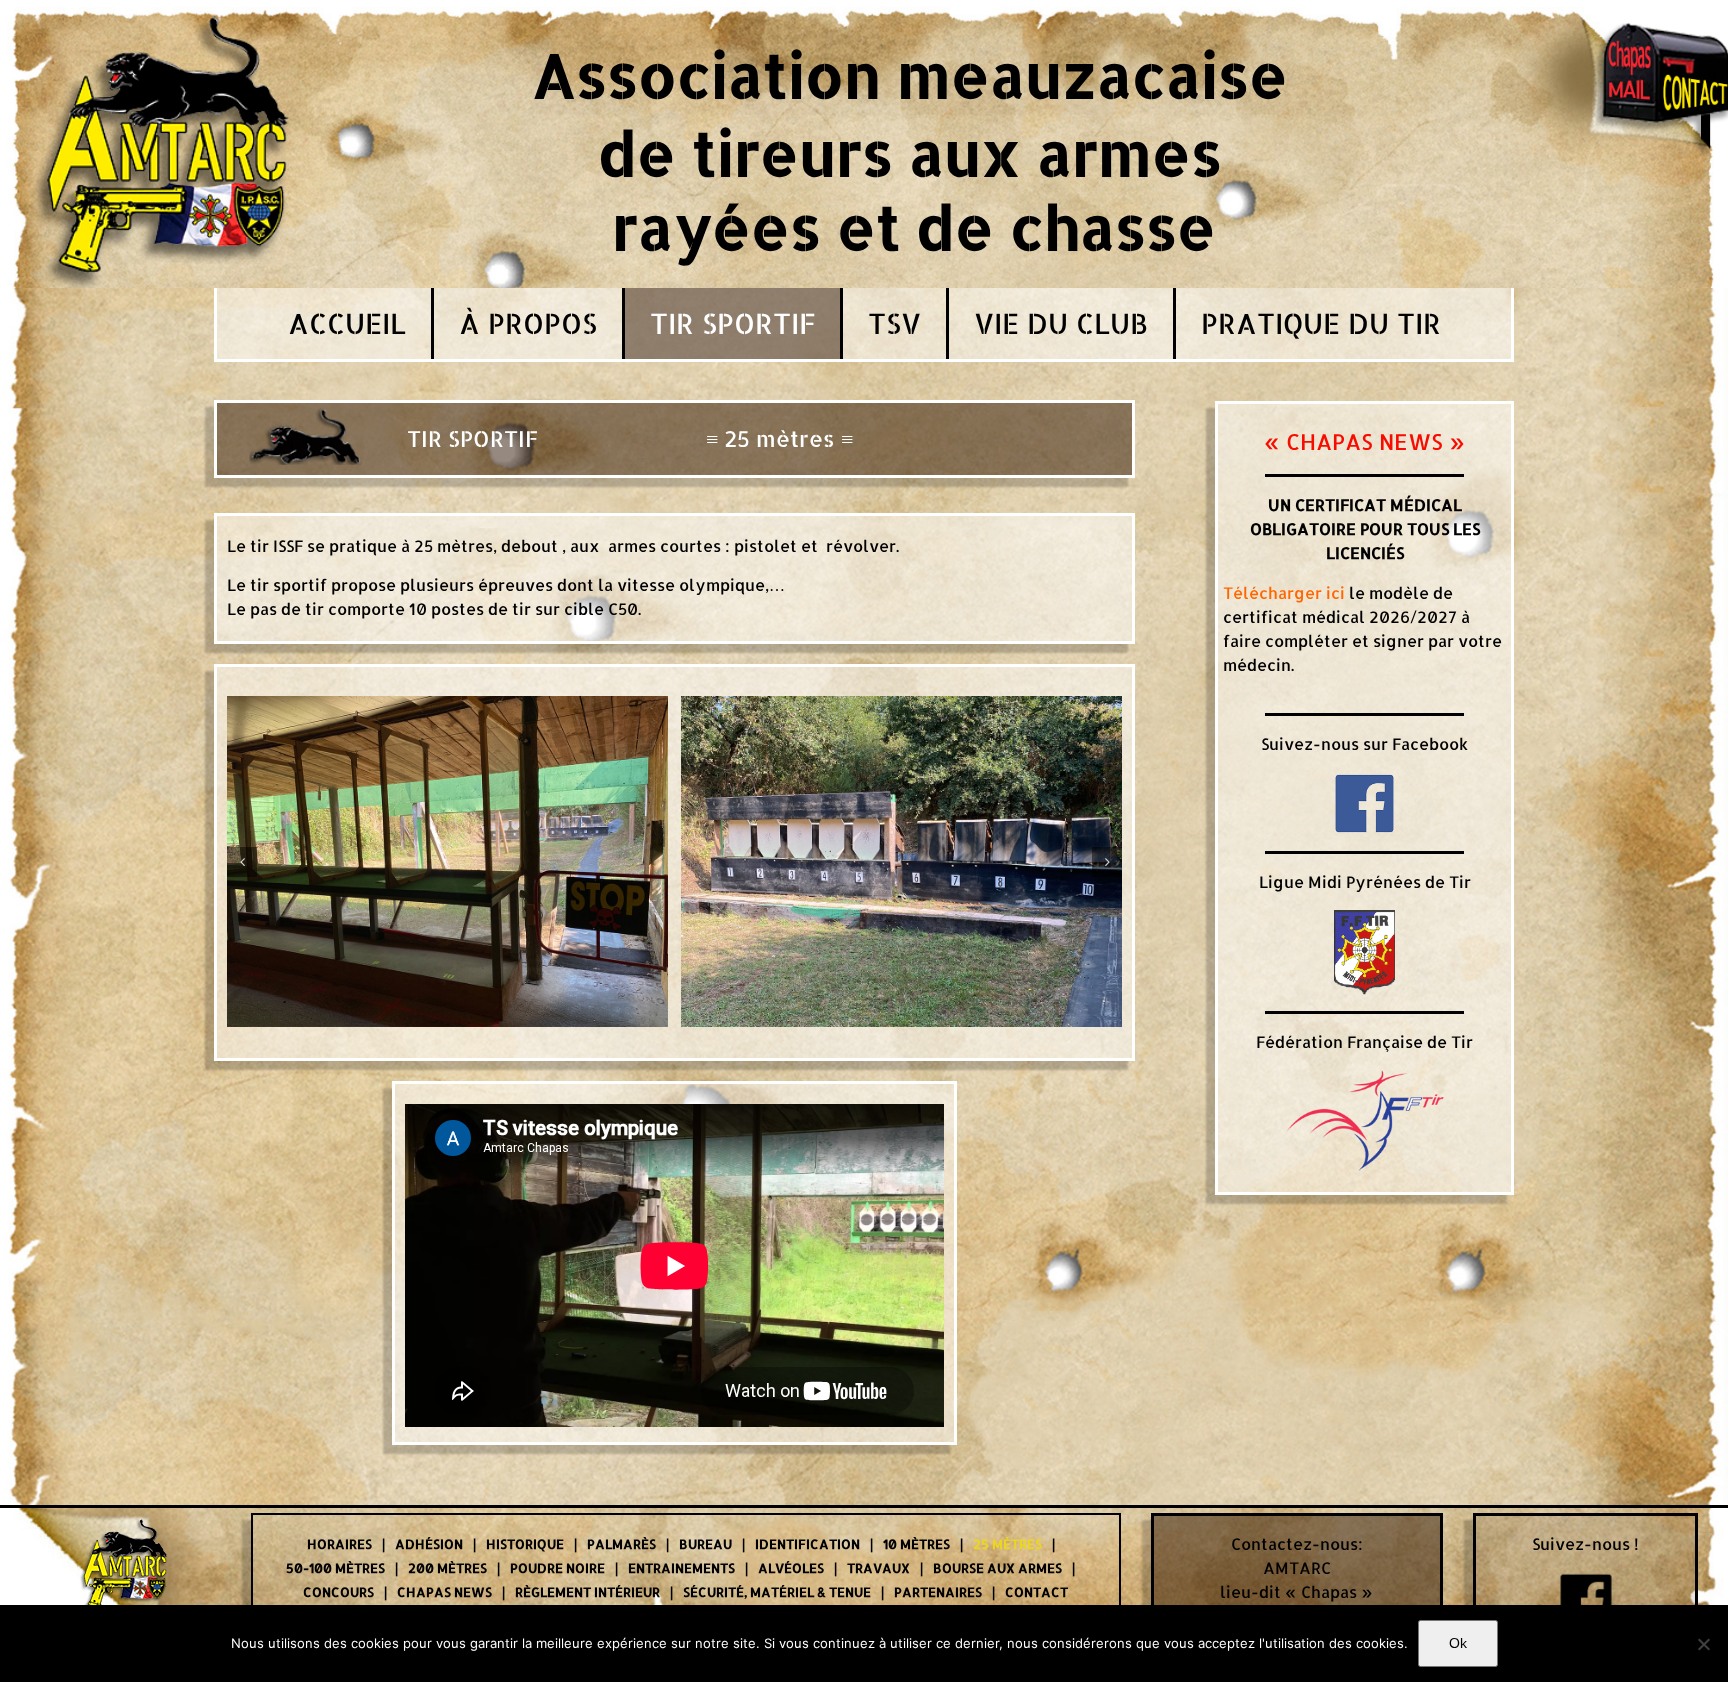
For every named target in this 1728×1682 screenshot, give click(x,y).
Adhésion (429, 1544)
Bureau (705, 1544)
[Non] (1703, 1644)
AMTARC (1297, 1567)
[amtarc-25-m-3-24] (901, 859)
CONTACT (1036, 1592)
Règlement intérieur (587, 1592)
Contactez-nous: (1297, 1543)
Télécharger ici (1284, 592)
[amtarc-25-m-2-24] (447, 859)
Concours (338, 1592)
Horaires (339, 1544)
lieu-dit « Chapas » (1296, 1591)
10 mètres (916, 1544)
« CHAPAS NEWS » (1364, 441)
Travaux (878, 1568)
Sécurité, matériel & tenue (777, 1592)
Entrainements (681, 1568)
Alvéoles (791, 1568)
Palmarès (621, 1544)
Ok (1458, 1643)
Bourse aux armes (997, 1568)
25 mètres (1007, 1544)
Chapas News (444, 1592)
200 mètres (447, 1568)
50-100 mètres (335, 1568)
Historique (525, 1544)
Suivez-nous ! (1585, 1543)
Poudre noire (557, 1568)
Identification (807, 1544)
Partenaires (938, 1592)
